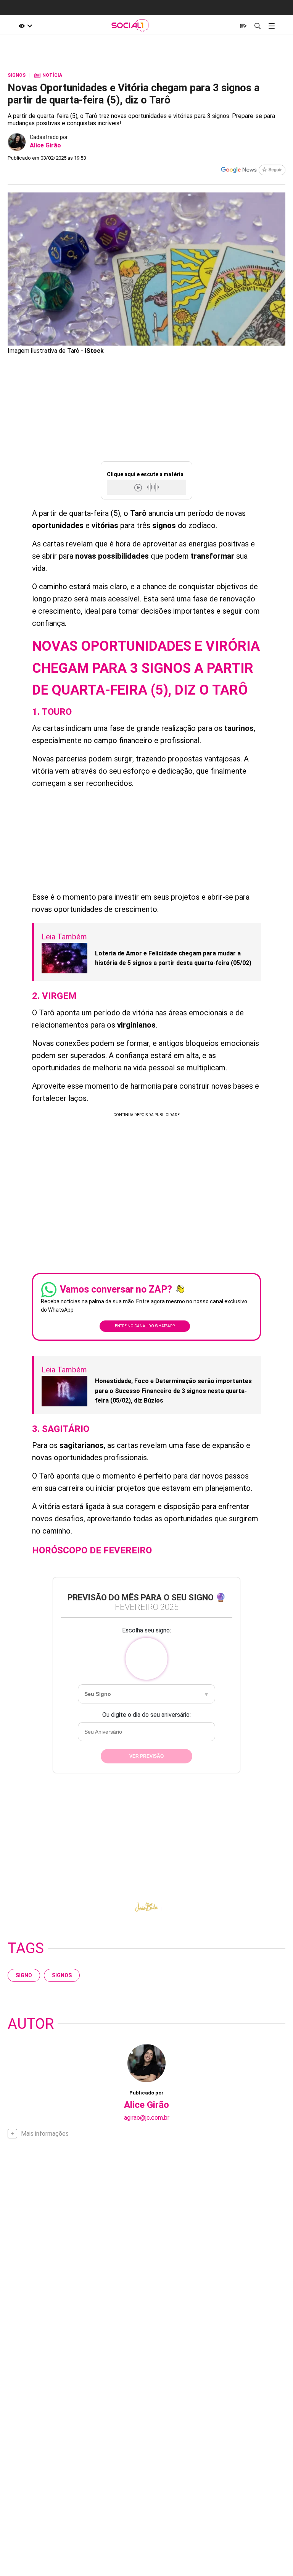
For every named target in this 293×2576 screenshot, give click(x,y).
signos (62, 1975)
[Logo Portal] (130, 26)
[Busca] (257, 26)
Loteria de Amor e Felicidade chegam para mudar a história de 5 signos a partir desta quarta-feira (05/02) (173, 958)
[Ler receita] (139, 487)
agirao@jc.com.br (147, 2118)
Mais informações (45, 2134)
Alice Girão (45, 145)
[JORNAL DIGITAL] (243, 26)
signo (24, 1975)
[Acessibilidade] (26, 26)
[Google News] (253, 171)
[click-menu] (271, 26)
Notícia (48, 75)
